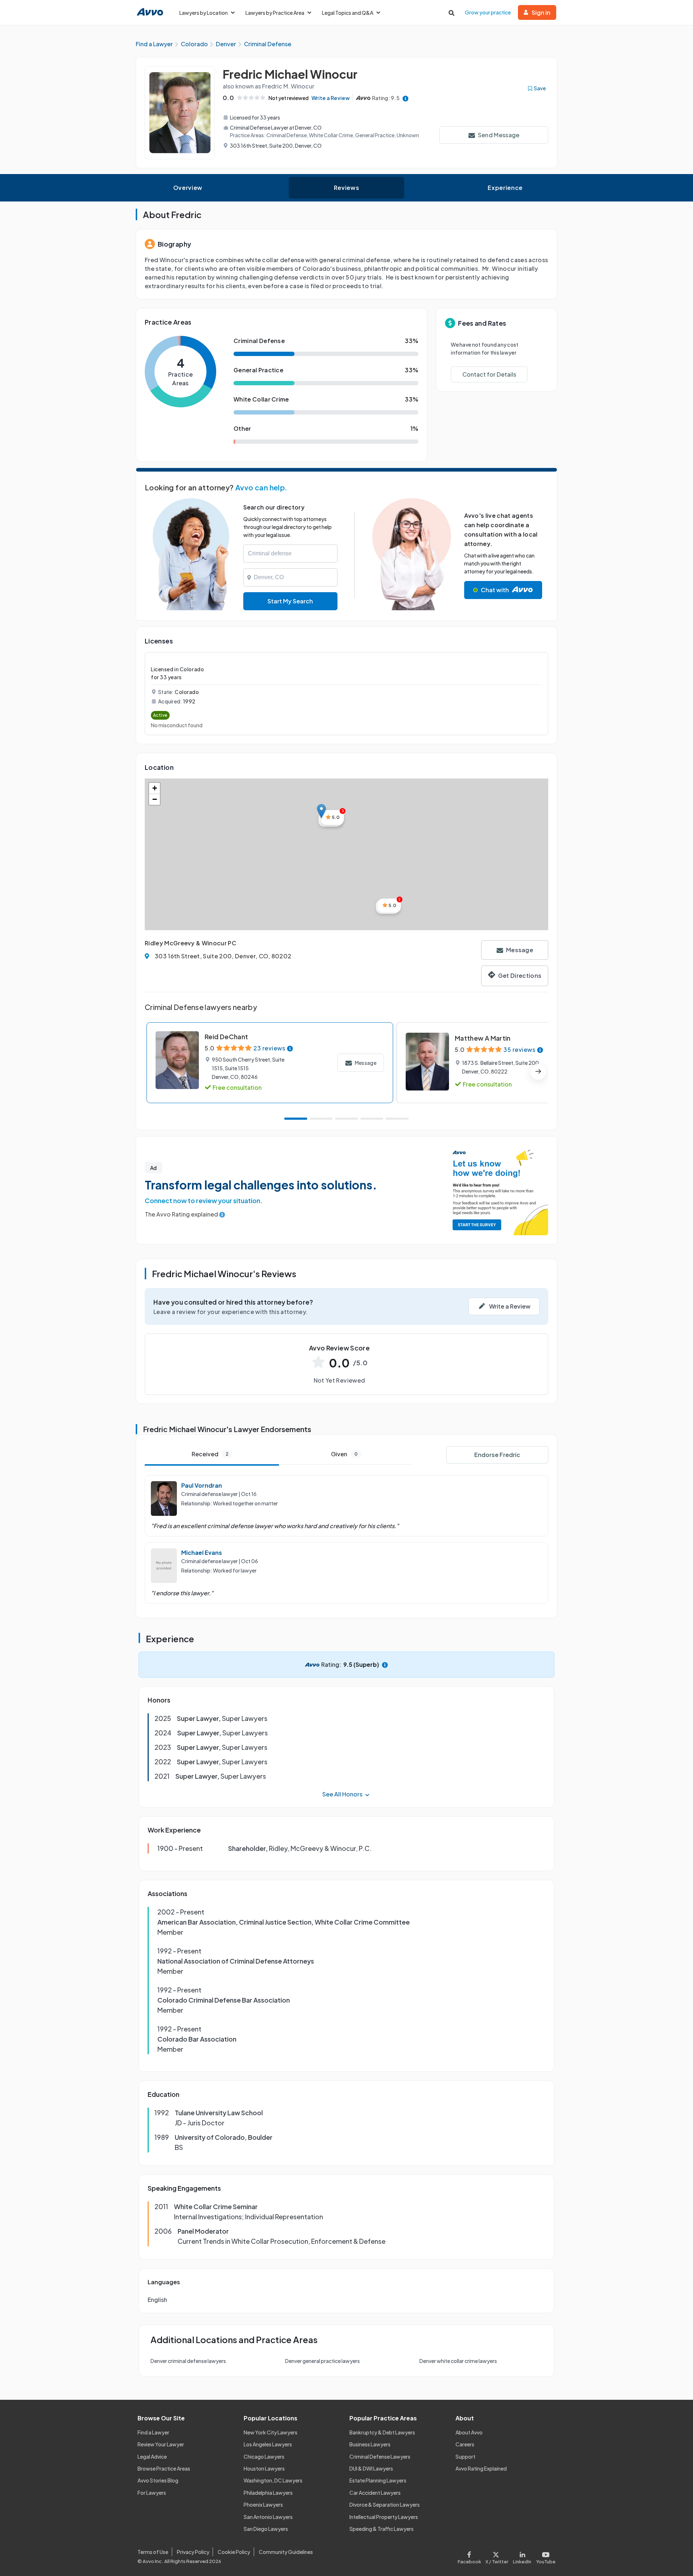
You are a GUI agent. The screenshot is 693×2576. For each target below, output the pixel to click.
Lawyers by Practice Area (275, 13)
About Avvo (469, 2432)
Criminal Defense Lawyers (380, 2456)
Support (465, 2456)
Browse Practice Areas (164, 2468)
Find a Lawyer (153, 2432)
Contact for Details (489, 374)
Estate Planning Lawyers (378, 2480)
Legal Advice (152, 2456)
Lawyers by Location (204, 13)
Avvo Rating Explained (481, 2468)
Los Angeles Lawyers (268, 2444)
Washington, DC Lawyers (273, 2480)
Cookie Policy (234, 2552)
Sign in (541, 12)
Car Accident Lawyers (375, 2493)
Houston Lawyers (264, 2468)
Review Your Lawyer (161, 2444)
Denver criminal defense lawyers (188, 2361)
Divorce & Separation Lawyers (385, 2505)
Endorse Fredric (497, 1455)
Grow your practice (488, 12)
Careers (465, 2444)
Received (210, 1454)
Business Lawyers (370, 2444)
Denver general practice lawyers (322, 2361)
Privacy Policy (193, 2552)
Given (344, 1454)
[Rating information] (406, 98)
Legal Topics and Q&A (348, 13)
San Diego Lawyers (266, 2529)
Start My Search (290, 601)
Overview (188, 188)
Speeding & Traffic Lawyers (382, 2529)
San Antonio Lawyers (268, 2517)
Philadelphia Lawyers (268, 2493)
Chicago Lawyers (264, 2456)
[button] (321, 811)
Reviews (346, 188)
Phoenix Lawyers (263, 2505)
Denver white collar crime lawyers (458, 2361)
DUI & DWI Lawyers (371, 2468)
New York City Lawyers (271, 2432)
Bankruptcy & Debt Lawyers (382, 2432)
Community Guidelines (286, 2552)
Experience (505, 188)
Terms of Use (153, 2552)
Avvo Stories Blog (158, 2480)
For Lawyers (152, 2493)
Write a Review (331, 98)
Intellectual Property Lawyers (384, 2517)
